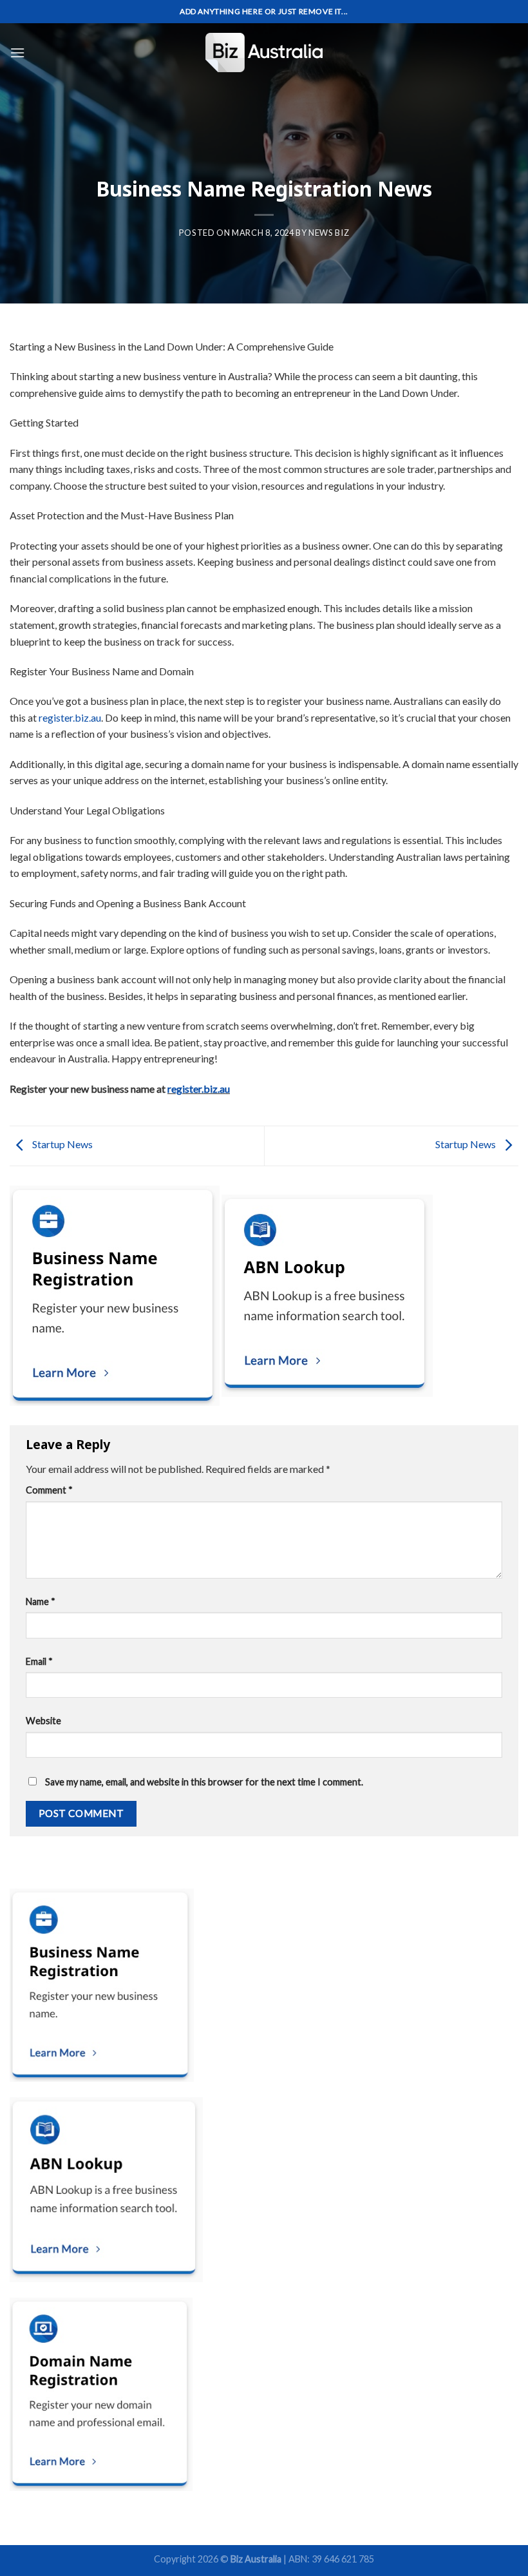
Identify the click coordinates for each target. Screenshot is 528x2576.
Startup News (61, 1145)
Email (39, 1661)
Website (43, 1721)
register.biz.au (70, 717)
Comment (49, 1490)
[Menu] (17, 53)
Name (41, 1601)
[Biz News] (264, 53)
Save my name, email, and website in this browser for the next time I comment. (204, 1782)
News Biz (329, 233)
